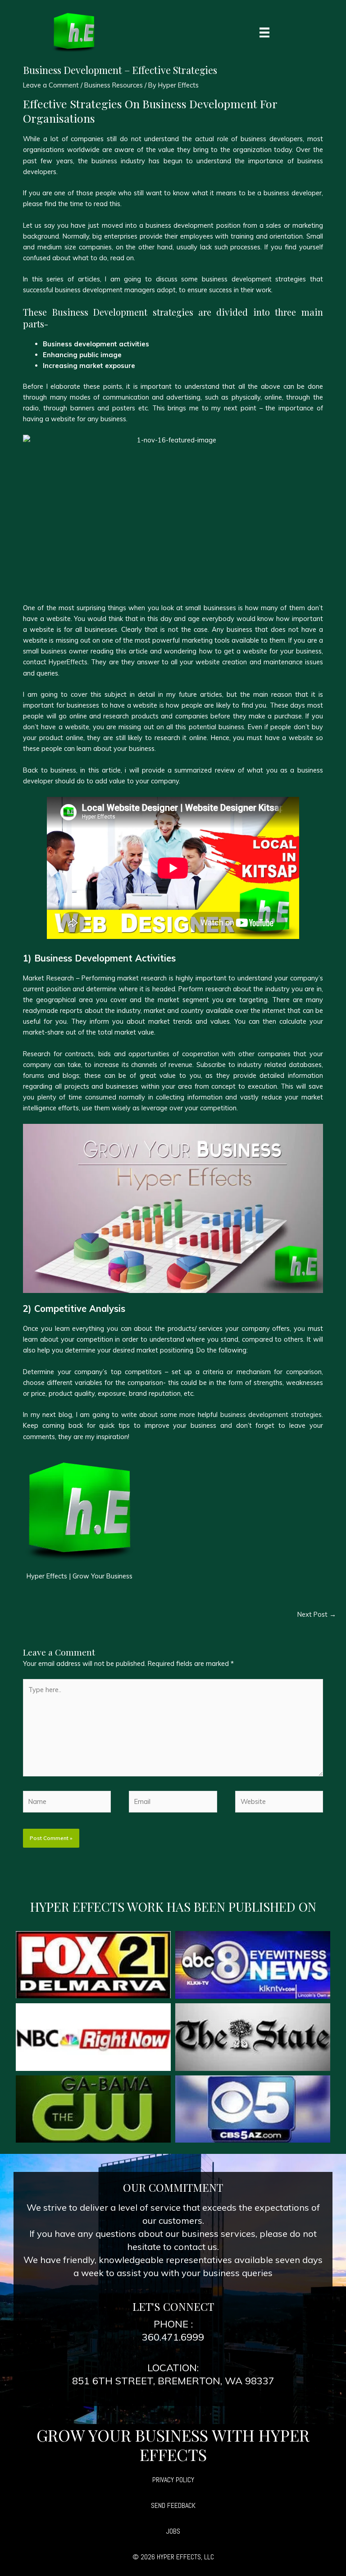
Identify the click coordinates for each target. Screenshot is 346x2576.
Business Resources (114, 85)
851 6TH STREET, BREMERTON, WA (157, 2381)
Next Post (317, 1614)
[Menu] (264, 32)
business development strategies (271, 1414)
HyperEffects (68, 662)
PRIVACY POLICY (173, 2480)
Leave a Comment (51, 85)
